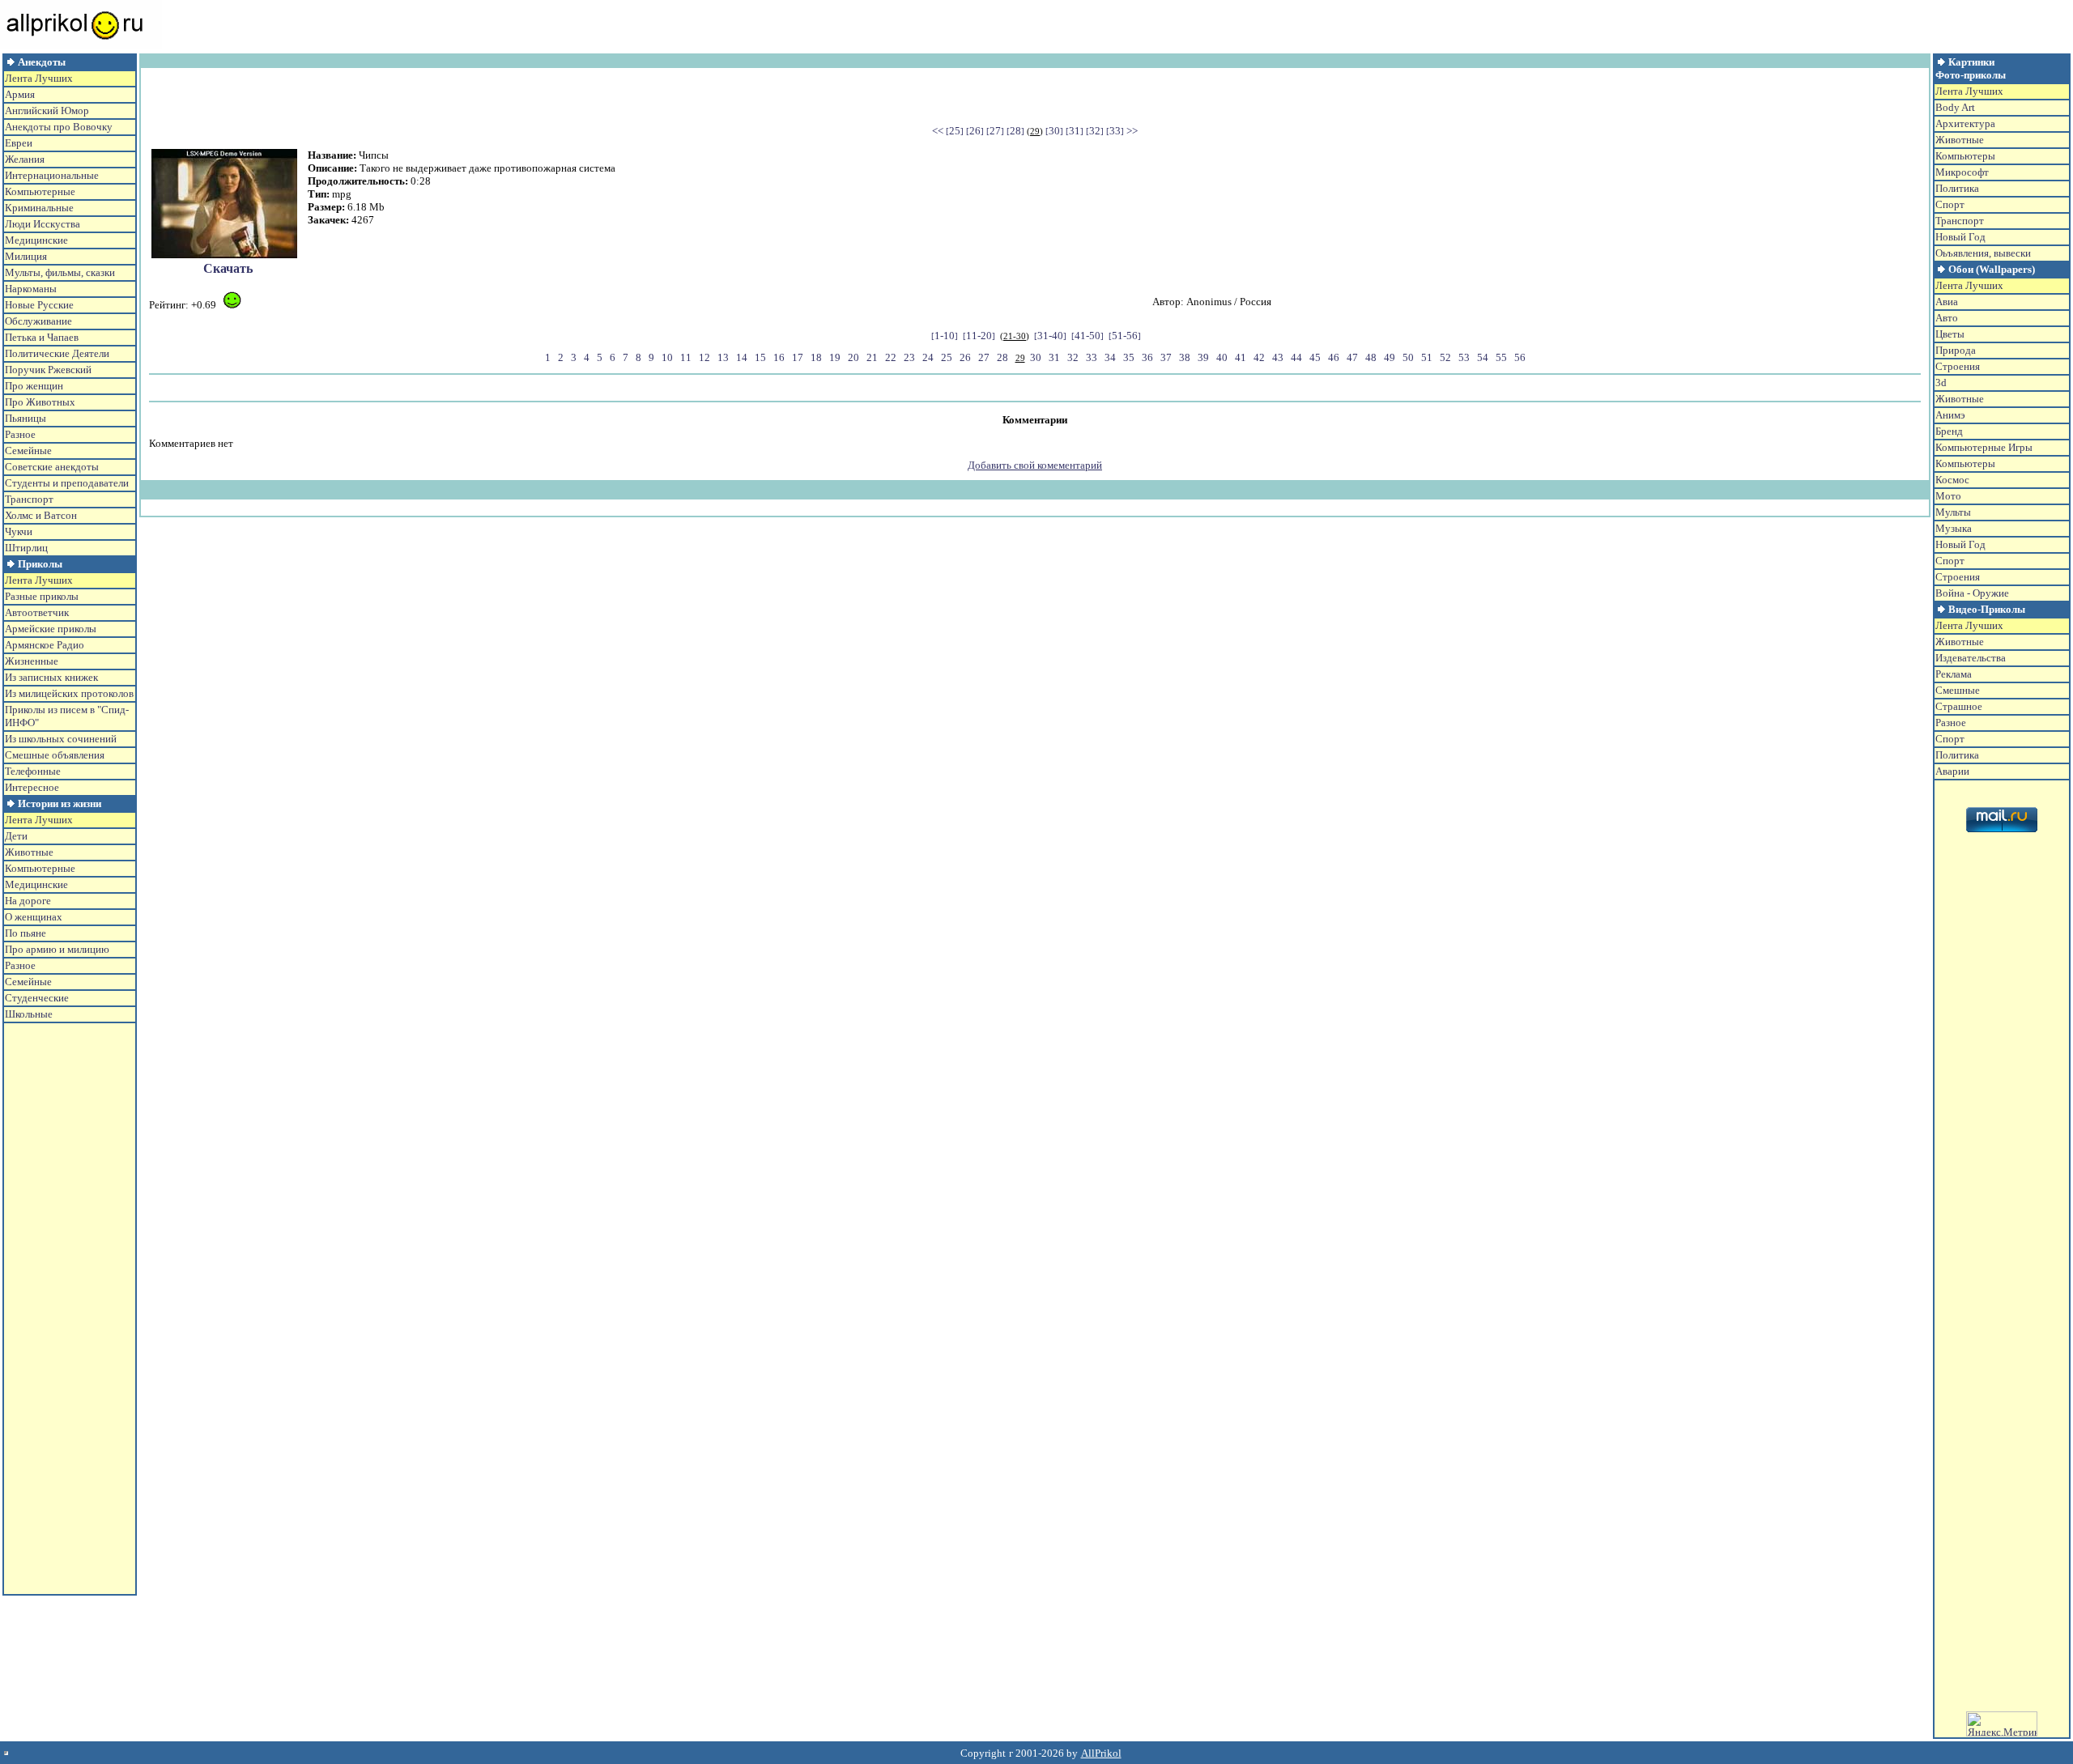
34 (1110, 357)
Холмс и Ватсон (41, 515)
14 (742, 357)
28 (1015, 131)
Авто (1947, 318)
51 (1427, 357)
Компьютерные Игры (1984, 447)
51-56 (1125, 336)
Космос (1952, 480)
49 (1390, 357)
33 (1115, 131)
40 (1222, 357)
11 (686, 357)
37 (1166, 357)
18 (816, 357)
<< (938, 131)
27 (995, 131)
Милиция (26, 256)
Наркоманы (31, 289)
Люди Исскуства (43, 224)
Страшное (1959, 706)
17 (798, 357)
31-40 (1050, 336)
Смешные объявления (55, 755)
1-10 (945, 336)
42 (1259, 357)
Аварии (1952, 771)
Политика (1957, 188)
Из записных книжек (51, 677)
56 (1520, 357)
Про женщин (34, 386)
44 (1296, 357)
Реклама (1954, 674)
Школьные (29, 1014)
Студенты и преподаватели (67, 483)
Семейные (28, 451)
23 (909, 357)
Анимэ (1950, 415)
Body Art (1955, 107)
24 (928, 357)
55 (1501, 357)
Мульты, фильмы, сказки (60, 272)
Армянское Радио (45, 645)
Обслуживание (38, 321)
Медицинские (36, 240)
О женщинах (34, 917)
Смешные (1958, 690)
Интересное (32, 787)
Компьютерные (40, 191)
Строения (1958, 366)
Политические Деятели (57, 353)
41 (1241, 357)
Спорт (1950, 204)
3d (1941, 383)
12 (704, 357)
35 (1129, 357)
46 (1334, 357)
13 (723, 357)
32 (1095, 131)
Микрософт (1962, 172)
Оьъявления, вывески (1983, 253)
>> (1132, 131)
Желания (25, 159)
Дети (16, 836)
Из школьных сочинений (61, 739)
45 (1315, 357)
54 (1483, 357)
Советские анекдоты (52, 467)
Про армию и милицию (57, 949)
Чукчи (19, 531)
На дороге (28, 901)
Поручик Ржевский (48, 370)
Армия (20, 94)
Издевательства (1971, 658)
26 (975, 131)
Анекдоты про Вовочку (59, 127)
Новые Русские (39, 305)
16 (779, 357)
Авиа (1947, 302)
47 (1352, 357)
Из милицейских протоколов (69, 693)
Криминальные (39, 208)
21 (872, 357)
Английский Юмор (47, 111)
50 (1408, 357)
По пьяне (26, 933)
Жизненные (32, 661)
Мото (1948, 496)
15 (760, 357)
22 (891, 357)
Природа (1956, 350)
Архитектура (1965, 123)
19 (835, 357)
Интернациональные (52, 175)
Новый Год (1960, 237)
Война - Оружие (1972, 593)
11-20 (979, 336)
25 (955, 131)
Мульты (1953, 512)
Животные (29, 852)
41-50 (1088, 336)
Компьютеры (1965, 156)
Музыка (1954, 528)
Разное (20, 434)
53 (1464, 357)
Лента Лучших (39, 78)
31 (1075, 131)
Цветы (1950, 334)
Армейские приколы (51, 629)
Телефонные (33, 771)
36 (1147, 357)
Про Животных (40, 402)
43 (1278, 357)
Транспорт (29, 499)
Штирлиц (26, 548)
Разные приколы (42, 596)
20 (853, 357)
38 (1185, 357)
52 (1445, 357)
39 (1203, 357)
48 (1371, 357)
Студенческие (37, 998)
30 (1054, 131)
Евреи (19, 143)
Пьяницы (26, 418)
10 (667, 357)
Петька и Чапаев (42, 337)
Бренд (1949, 431)
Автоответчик (37, 612)
